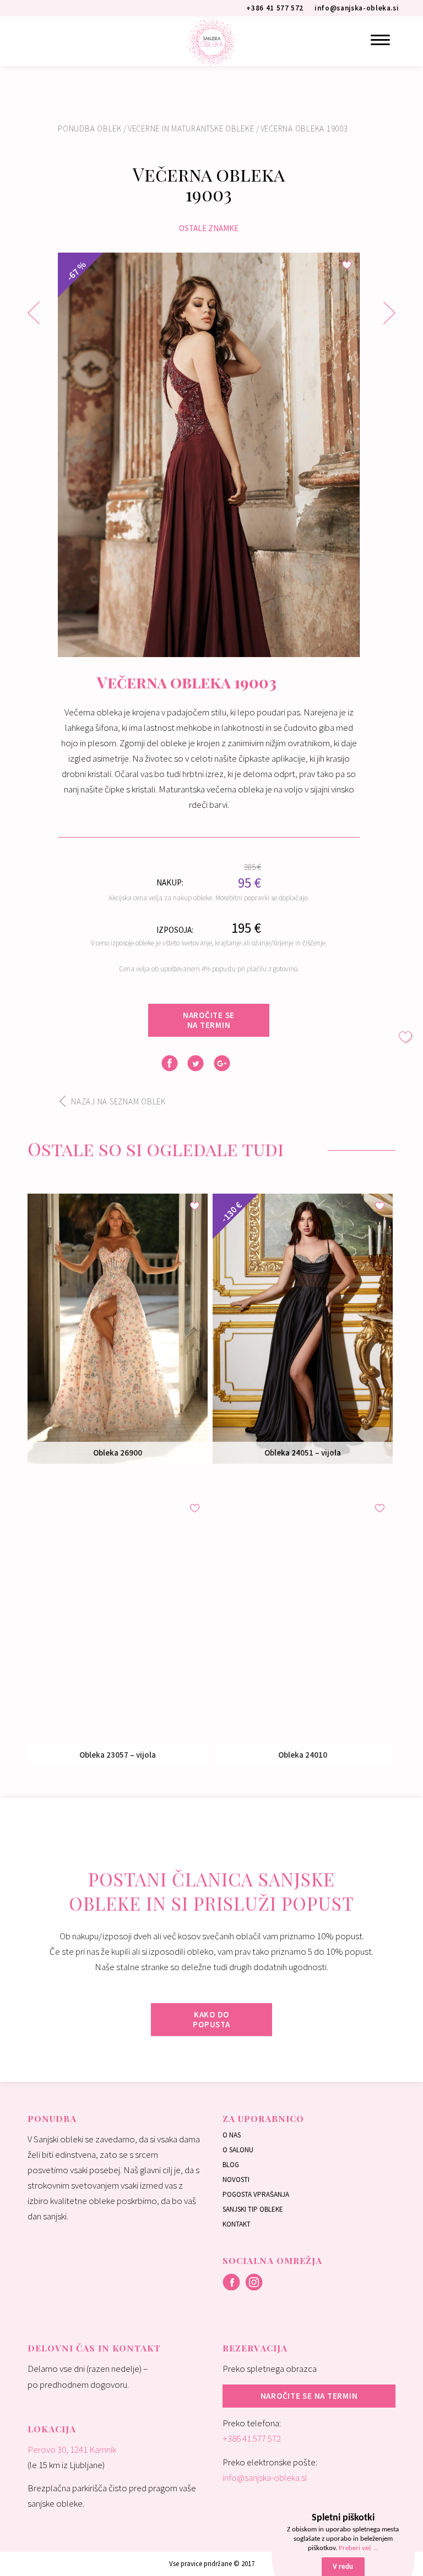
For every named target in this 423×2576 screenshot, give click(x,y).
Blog (231, 2165)
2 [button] (217, 648)
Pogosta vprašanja (256, 2194)
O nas (232, 2135)
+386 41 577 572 (252, 2438)
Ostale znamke (209, 228)
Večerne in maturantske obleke (191, 128)
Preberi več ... (359, 2548)
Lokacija (52, 2429)
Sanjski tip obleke (253, 2209)
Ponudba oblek (90, 128)
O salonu (238, 2150)
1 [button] (200, 648)
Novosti (236, 2180)
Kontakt (237, 2224)
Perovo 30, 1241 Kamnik (72, 2449)
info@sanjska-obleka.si (265, 2477)
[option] (209, 455)
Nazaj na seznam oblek (118, 1101)
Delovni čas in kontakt (94, 2348)
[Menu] (380, 40)
